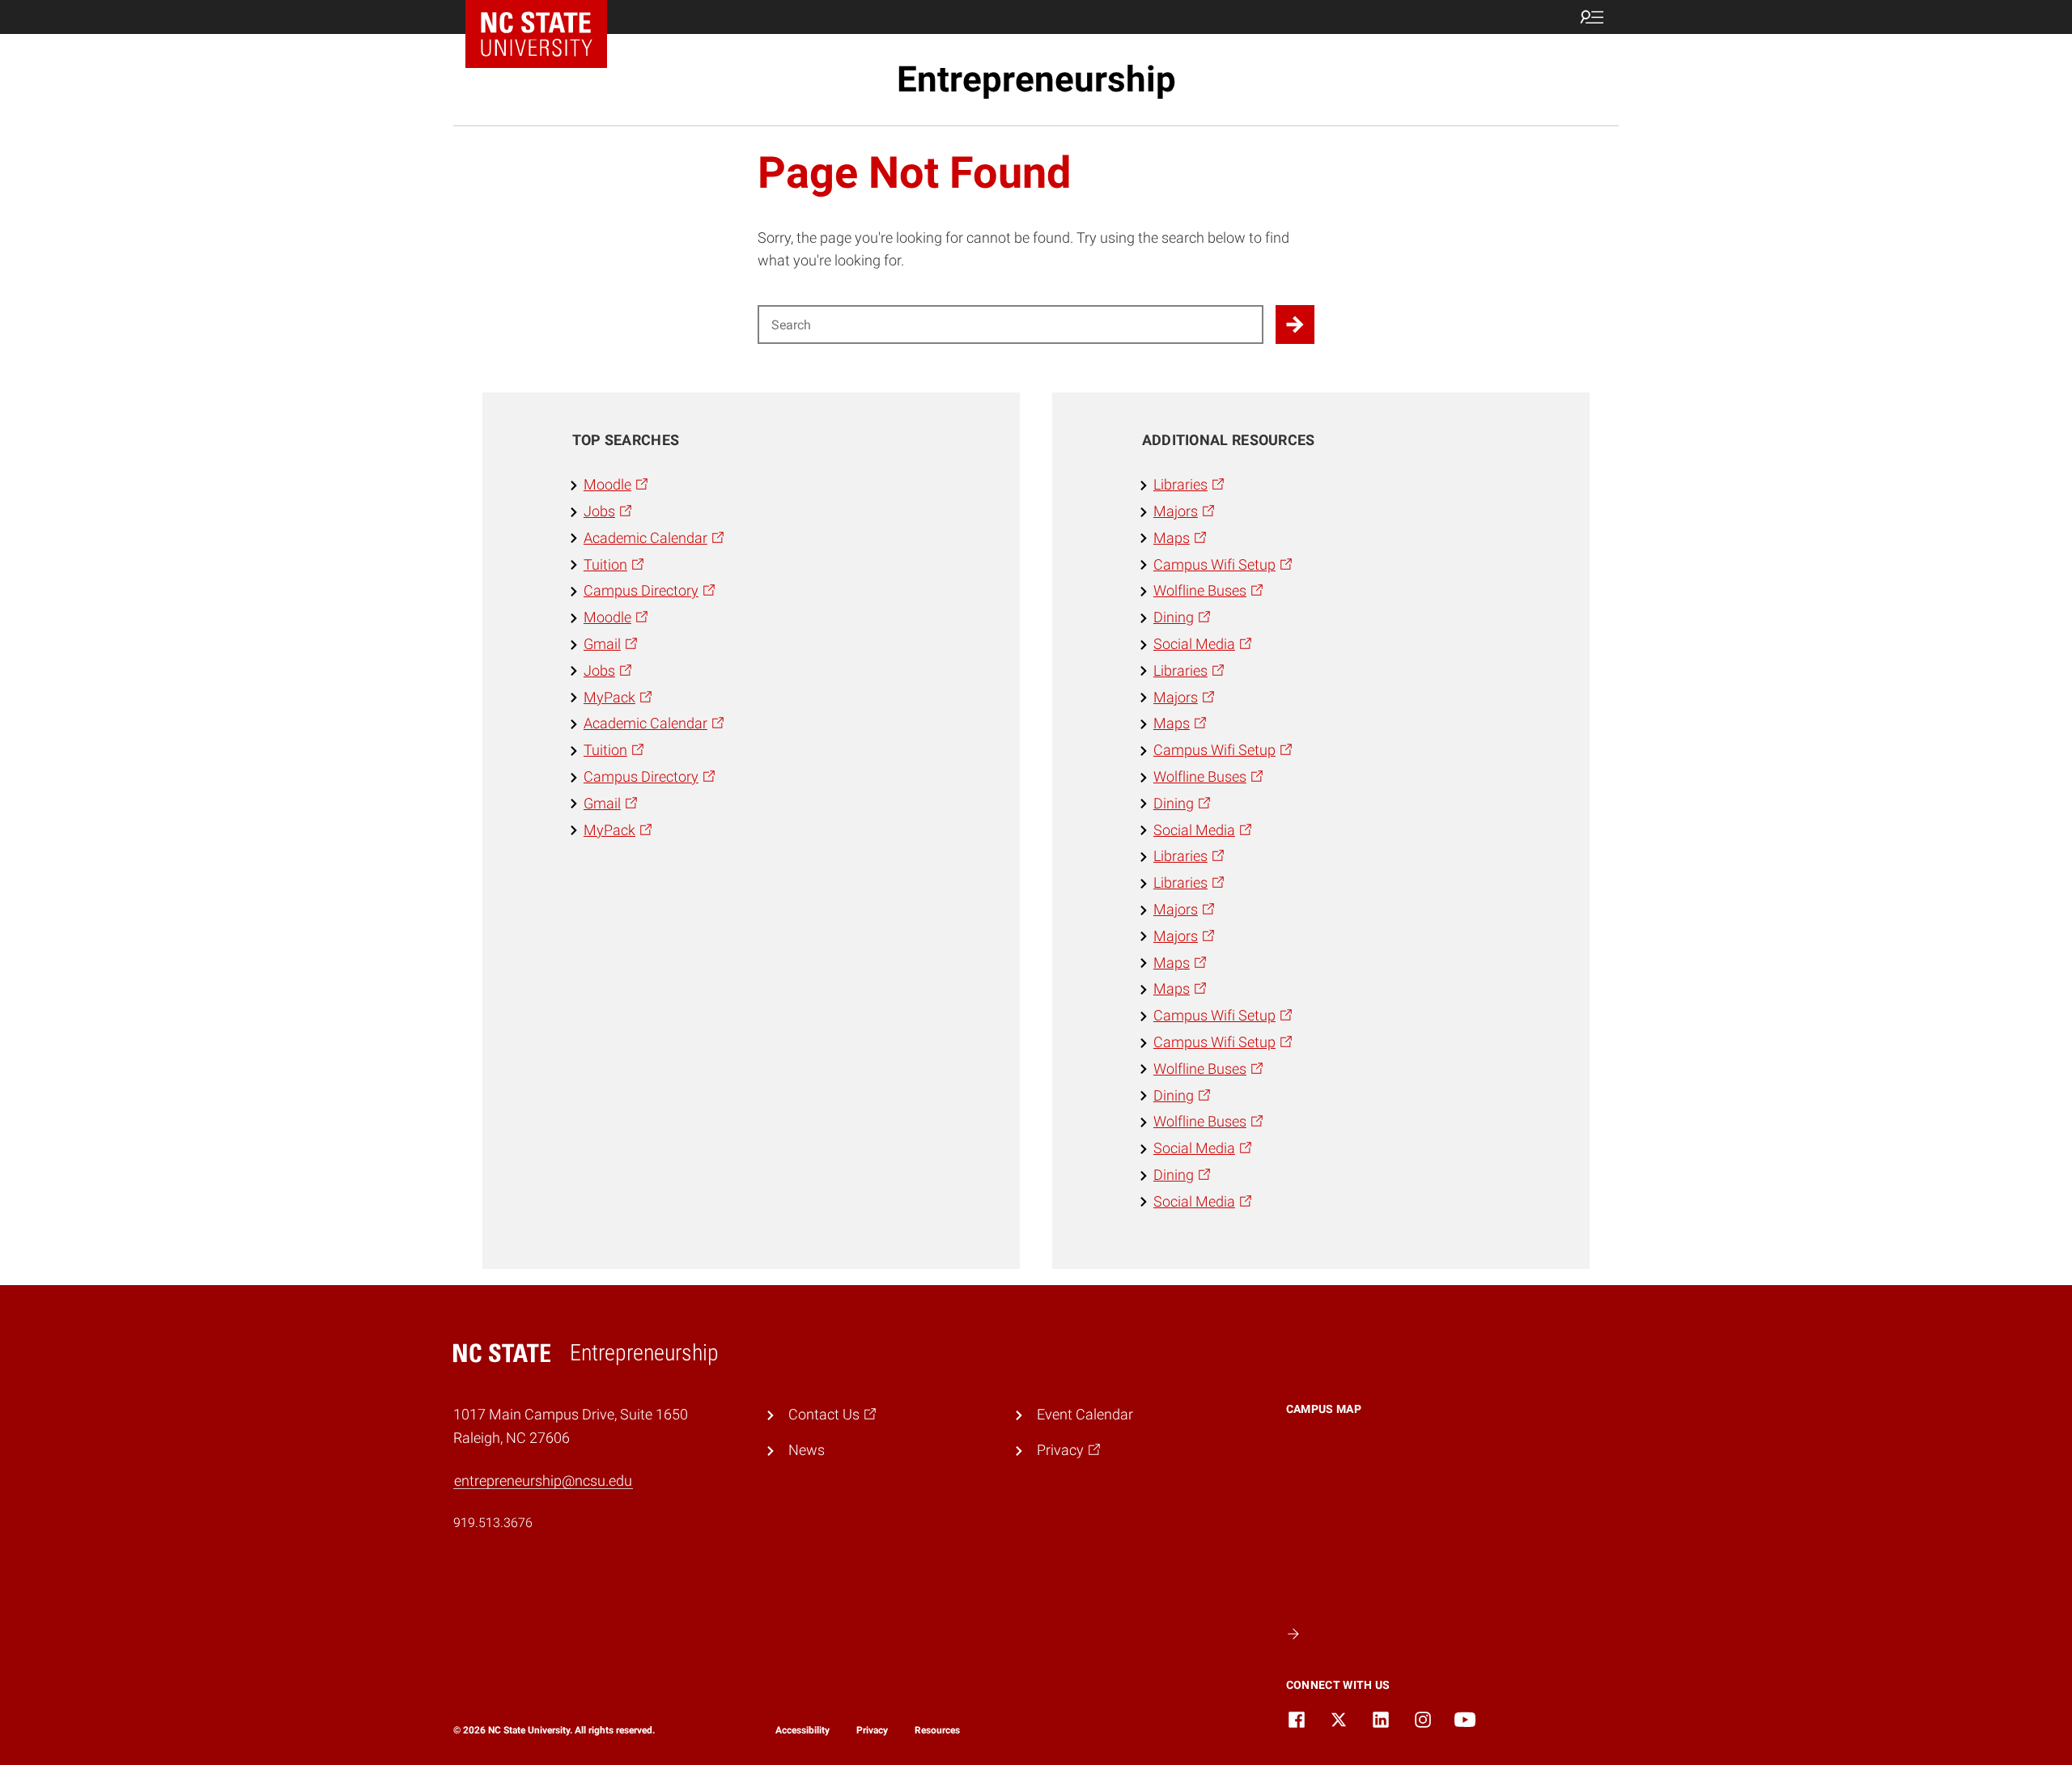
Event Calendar (1085, 1414)
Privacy (872, 1730)
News (807, 1450)
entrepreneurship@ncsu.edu (543, 1481)
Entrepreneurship (1036, 79)
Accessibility (802, 1730)
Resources (937, 1730)
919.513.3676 (493, 1523)
